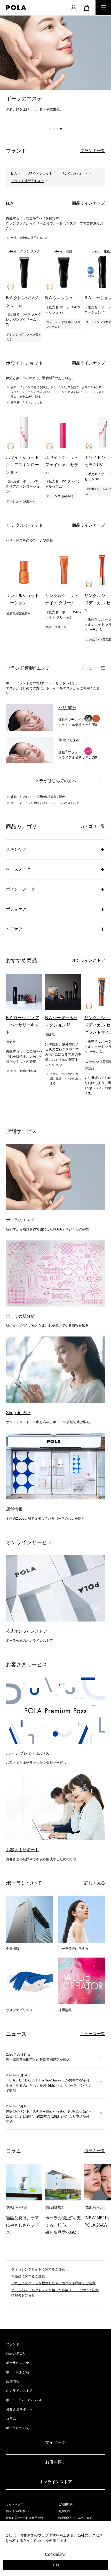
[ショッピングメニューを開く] (86, 8)
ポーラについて (18, 2428)
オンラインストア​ (55, 2482)
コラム (11, 2419)
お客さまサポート (19, 2409)
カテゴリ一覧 (93, 826)
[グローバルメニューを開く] (103, 8)
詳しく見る (95, 1883)
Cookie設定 (56, 2554)
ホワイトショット (39, 173)
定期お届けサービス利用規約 (24, 2518)
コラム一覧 (95, 2151)
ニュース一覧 (93, 2034)
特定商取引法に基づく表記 (75, 2518)
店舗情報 (13, 2381)
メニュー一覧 (93, 668)
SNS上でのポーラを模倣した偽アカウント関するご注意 (53, 2283)
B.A (14, 173)
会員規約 (64, 2511)
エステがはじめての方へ (54, 781)
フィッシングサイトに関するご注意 (38, 2269)
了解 (55, 2564)
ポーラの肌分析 (18, 2372)
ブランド (13, 2344)
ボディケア (16, 909)
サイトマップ (14, 2504)
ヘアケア (14, 929)
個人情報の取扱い (17, 2511)
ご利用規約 (65, 2504)
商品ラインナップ (89, 203)
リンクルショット (75, 173)
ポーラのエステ (18, 2363)
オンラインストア (89, 960)
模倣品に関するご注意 (28, 2276)
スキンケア (16, 849)
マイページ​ (55, 2442)
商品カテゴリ (16, 2353)
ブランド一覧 (93, 151)
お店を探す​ (55, 2462)
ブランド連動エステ (27, 181)
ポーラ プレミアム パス (24, 2400)
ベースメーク (18, 869)
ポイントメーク (20, 889)
